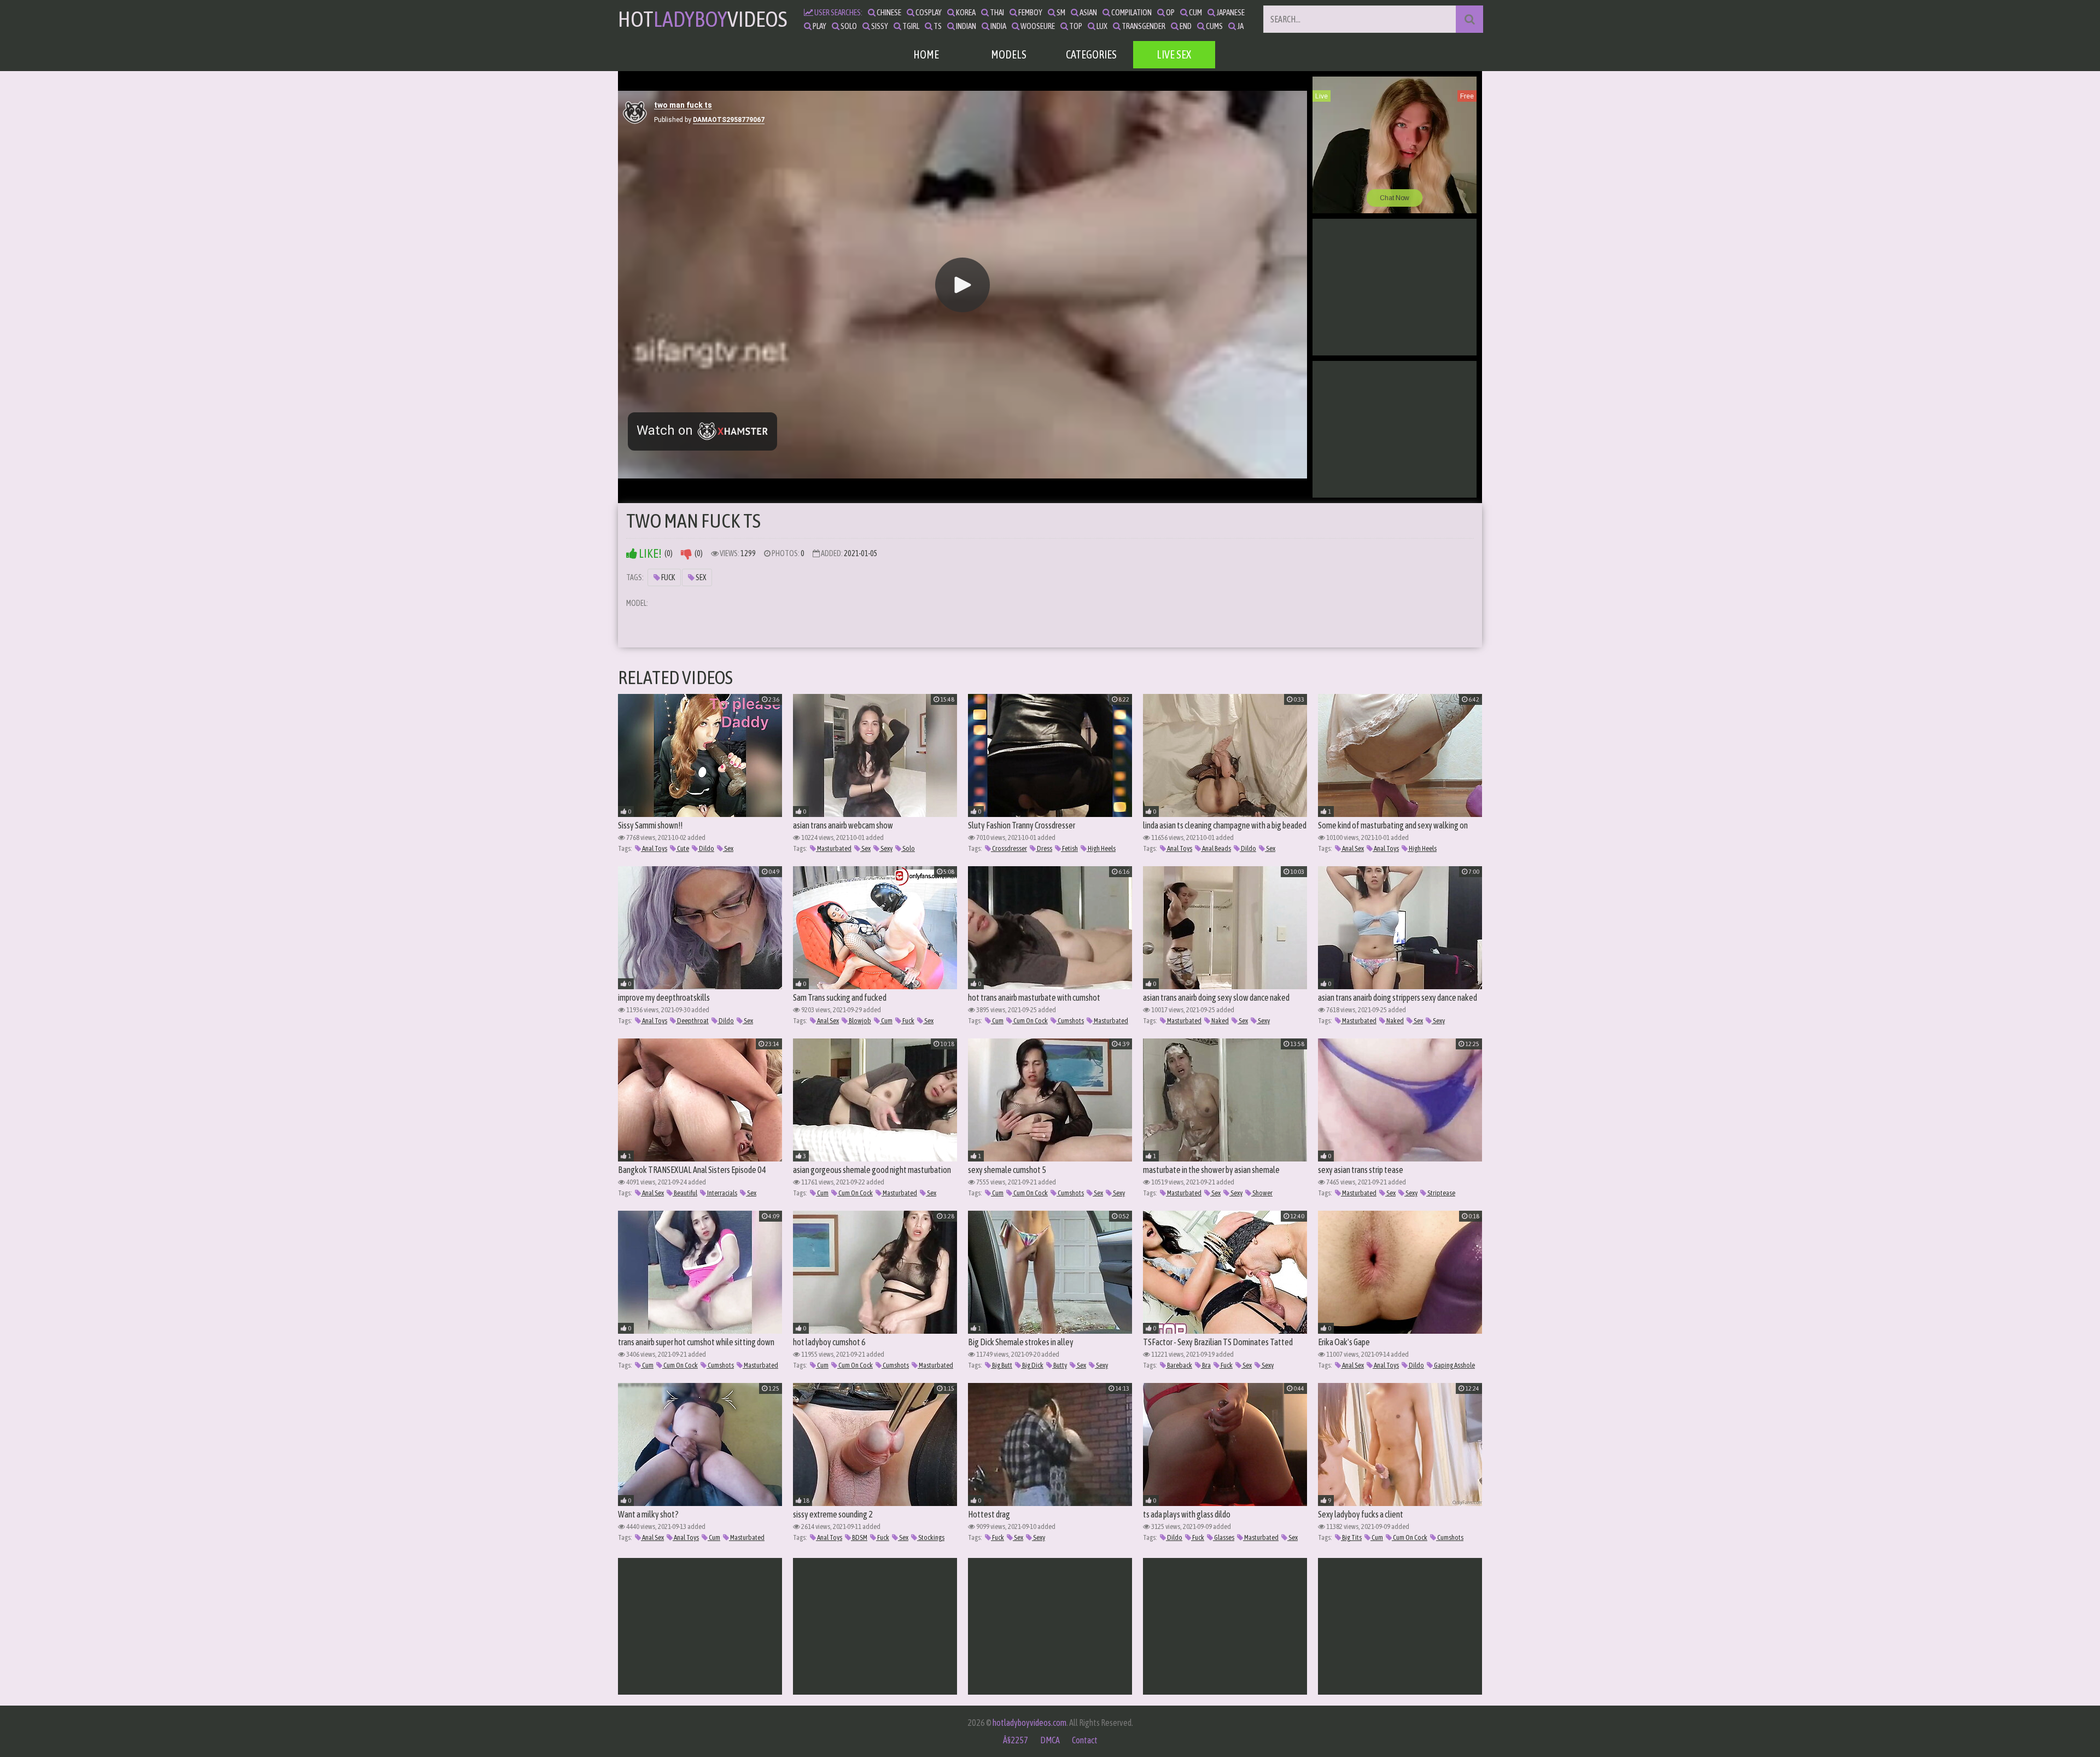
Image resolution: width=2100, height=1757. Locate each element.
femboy (1030, 12)
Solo (908, 848)
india (998, 26)
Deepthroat (692, 1021)
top (1075, 26)
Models (1009, 54)
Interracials (722, 1193)
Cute (682, 848)
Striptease (1441, 1193)
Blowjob (859, 1021)
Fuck (667, 577)
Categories (1091, 54)
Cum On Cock (1030, 1021)
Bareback (1179, 1365)
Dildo (706, 848)
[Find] (1469, 19)
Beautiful (685, 1193)
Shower (1262, 1193)
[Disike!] (686, 554)
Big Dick (1032, 1365)
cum (1195, 12)
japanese (1230, 12)
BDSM (859, 1537)
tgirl (910, 26)
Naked (1220, 1021)
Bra (1206, 1365)
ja (1240, 26)
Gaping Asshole (1454, 1365)
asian (1088, 12)
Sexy (886, 848)
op (1170, 12)
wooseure (1037, 26)
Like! (649, 554)
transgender (1143, 26)
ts (937, 26)
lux (1101, 26)
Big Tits (1351, 1537)
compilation (1131, 12)
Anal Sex (1352, 848)
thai (996, 12)
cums (1214, 26)
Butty (1060, 1365)
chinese (888, 12)
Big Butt (1002, 1365)
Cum (886, 1021)
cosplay (928, 12)
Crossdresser (1009, 848)
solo (848, 26)
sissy (879, 26)
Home (926, 54)
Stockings (931, 1537)
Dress (1044, 848)
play (819, 26)
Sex (700, 577)
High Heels (1101, 848)
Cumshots (1070, 1021)
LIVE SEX (1174, 54)
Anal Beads (1216, 848)
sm (1060, 12)
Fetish (1069, 848)
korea (965, 12)
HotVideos (702, 19)
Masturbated (834, 848)
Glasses (1224, 1537)
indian (966, 26)
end (1185, 26)
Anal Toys (654, 848)
